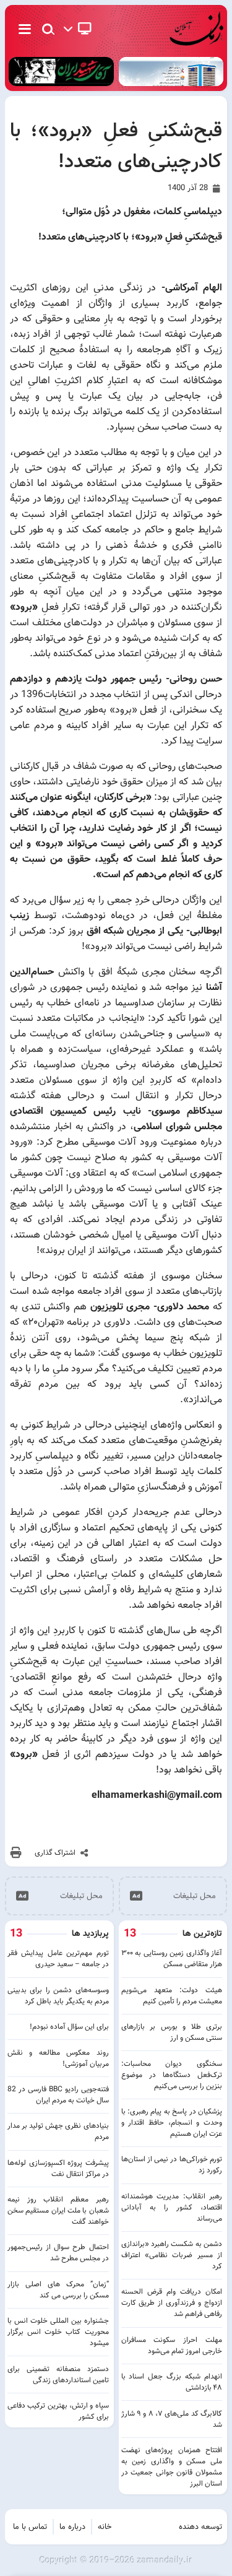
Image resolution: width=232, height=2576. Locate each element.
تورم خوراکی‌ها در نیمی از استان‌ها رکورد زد (172, 2165)
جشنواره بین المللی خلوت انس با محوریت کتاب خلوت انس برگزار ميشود (58, 2332)
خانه (105, 2527)
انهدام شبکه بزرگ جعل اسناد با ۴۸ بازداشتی (172, 2382)
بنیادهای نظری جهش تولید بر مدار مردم (58, 2131)
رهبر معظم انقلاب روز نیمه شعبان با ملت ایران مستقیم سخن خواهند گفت (58, 2211)
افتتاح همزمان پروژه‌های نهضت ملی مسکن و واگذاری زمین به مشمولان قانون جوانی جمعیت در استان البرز (172, 2467)
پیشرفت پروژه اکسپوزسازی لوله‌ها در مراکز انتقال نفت (58, 2169)
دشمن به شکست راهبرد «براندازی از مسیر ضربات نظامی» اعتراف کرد (172, 2255)
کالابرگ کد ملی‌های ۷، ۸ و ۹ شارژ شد (172, 2419)
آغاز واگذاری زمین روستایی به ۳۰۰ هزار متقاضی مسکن (172, 1959)
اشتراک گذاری (55, 1853)
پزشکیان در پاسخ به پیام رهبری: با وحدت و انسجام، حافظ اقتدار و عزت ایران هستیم (172, 2123)
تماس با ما (30, 2527)
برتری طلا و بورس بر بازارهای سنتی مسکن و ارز (172, 2032)
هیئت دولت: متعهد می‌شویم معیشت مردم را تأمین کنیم (172, 1996)
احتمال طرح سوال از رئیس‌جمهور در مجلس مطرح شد (58, 2253)
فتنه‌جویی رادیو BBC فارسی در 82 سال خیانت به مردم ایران (58, 2095)
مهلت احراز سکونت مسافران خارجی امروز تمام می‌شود (172, 2346)
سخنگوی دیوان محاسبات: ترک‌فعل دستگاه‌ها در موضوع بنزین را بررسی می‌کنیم (172, 2075)
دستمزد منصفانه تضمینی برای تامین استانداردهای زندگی (58, 2375)
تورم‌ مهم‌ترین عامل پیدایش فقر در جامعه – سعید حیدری (58, 1959)
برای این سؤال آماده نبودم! (69, 2027)
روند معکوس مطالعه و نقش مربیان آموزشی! (58, 2058)
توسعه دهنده (200, 2527)
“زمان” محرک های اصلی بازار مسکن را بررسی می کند (58, 2290)
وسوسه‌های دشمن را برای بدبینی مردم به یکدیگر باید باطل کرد (58, 1996)
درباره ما (72, 2527)
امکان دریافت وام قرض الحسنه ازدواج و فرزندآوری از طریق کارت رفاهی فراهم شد (172, 2303)
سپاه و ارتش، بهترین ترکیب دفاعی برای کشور (58, 2411)
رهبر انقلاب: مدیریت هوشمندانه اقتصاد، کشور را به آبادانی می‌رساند (172, 2208)
